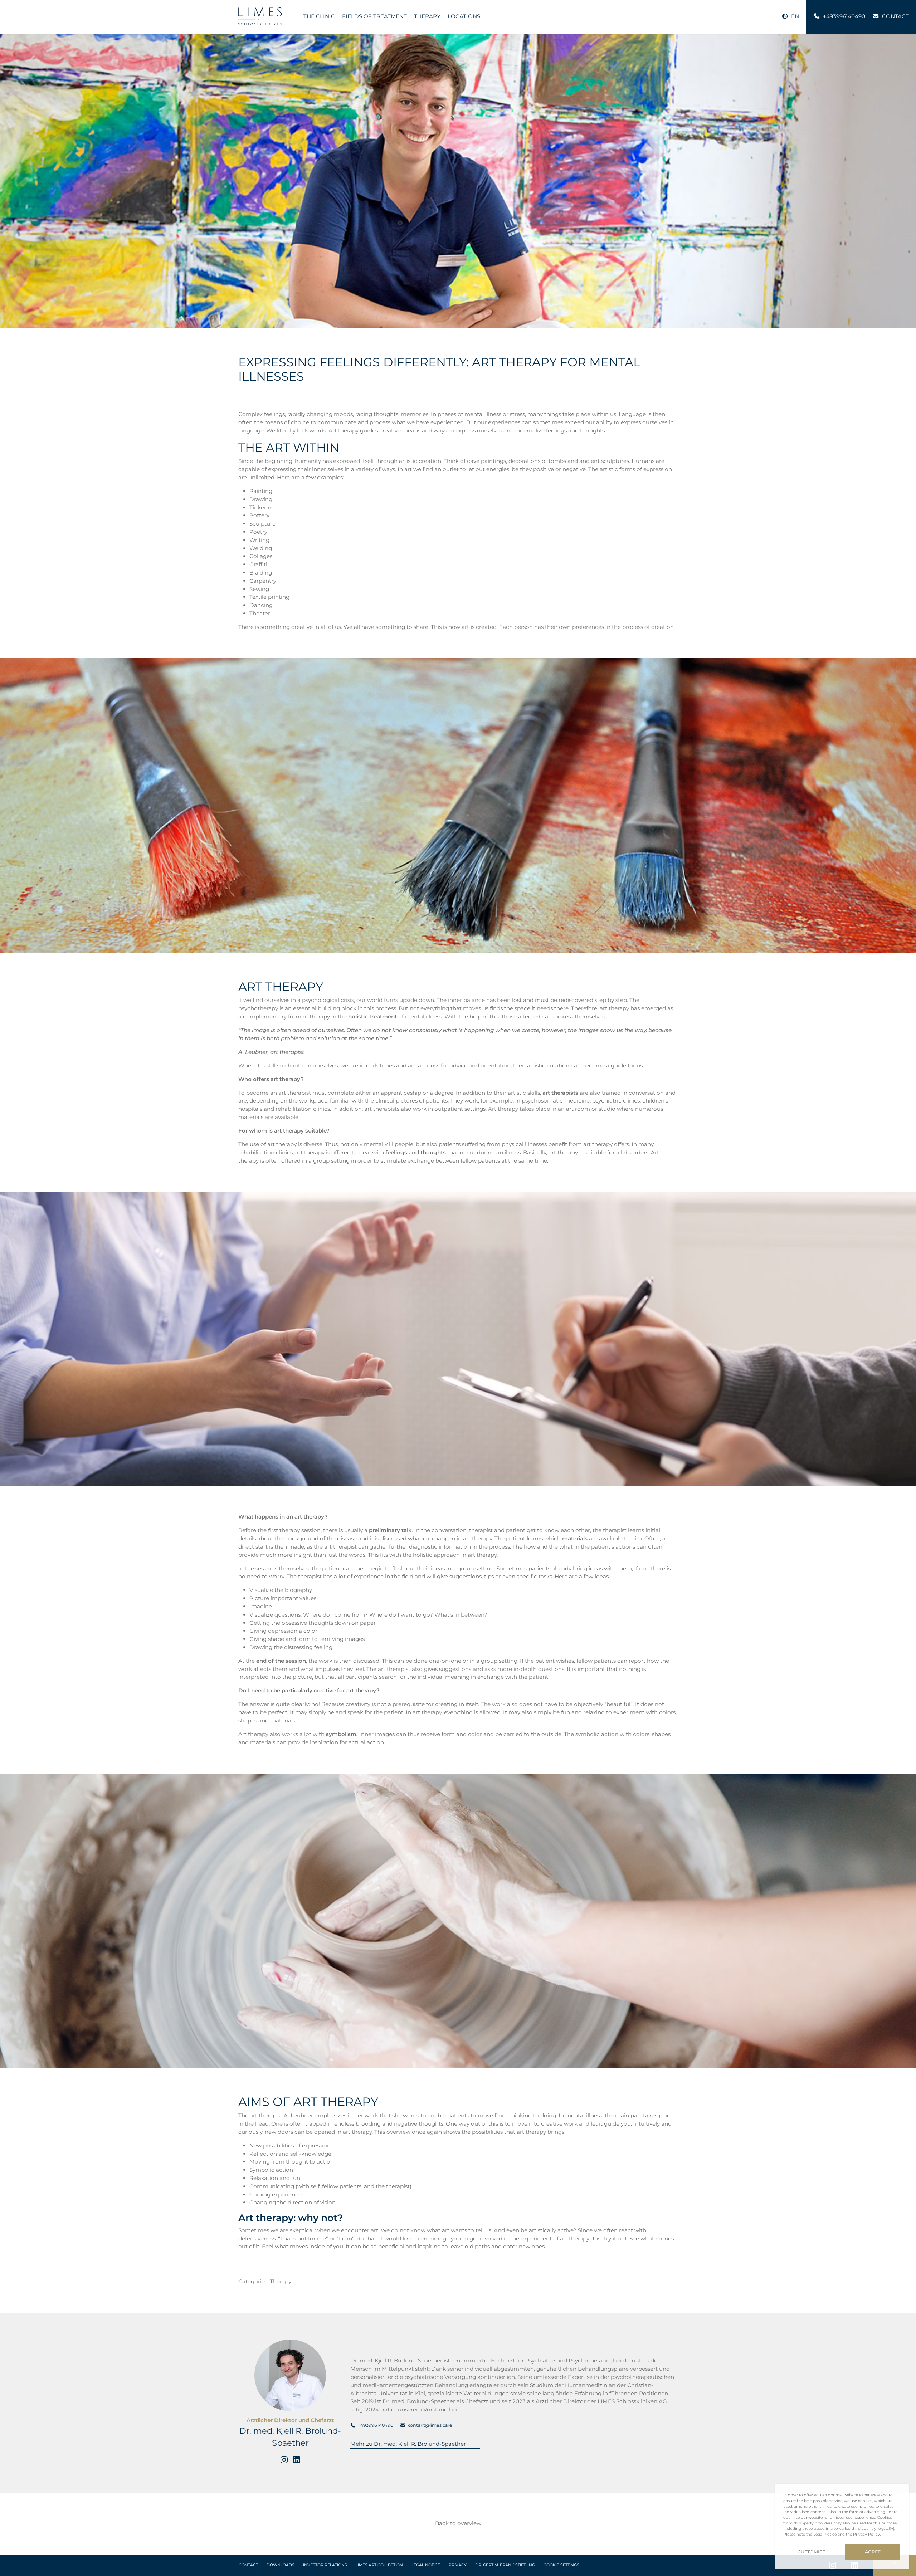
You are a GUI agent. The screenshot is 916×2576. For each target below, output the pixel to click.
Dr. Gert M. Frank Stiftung (505, 2565)
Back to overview (458, 2523)
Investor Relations (325, 2565)
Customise (811, 2552)
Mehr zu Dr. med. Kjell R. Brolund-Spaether (408, 2444)
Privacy (458, 2565)
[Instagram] (284, 2460)
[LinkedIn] (296, 2460)
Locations (464, 16)
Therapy (427, 16)
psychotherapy (259, 1008)
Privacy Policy (866, 2534)
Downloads (281, 2565)
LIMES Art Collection (379, 2565)
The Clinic (319, 16)
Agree (873, 2552)
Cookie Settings (561, 2565)
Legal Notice (426, 2565)
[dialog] (842, 2526)
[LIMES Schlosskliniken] (260, 16)
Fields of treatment (374, 16)
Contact (248, 2565)
